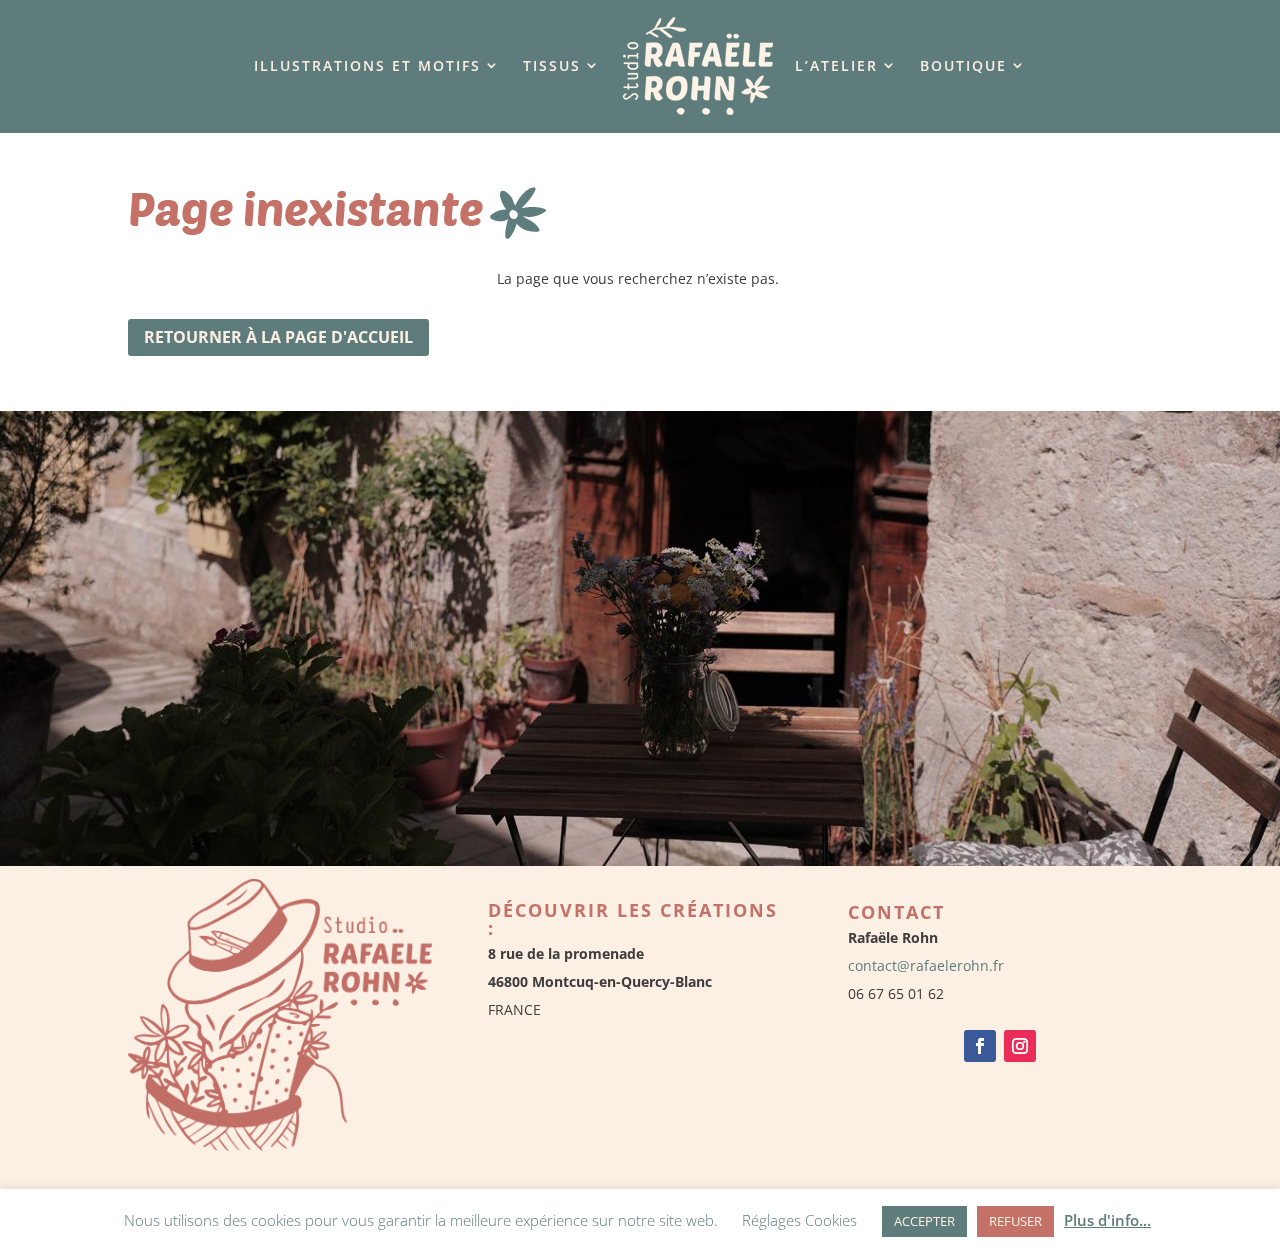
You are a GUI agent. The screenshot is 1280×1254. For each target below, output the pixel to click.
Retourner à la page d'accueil (278, 337)
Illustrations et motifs (367, 65)
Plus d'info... (1107, 1220)
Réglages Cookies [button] (799, 1220)
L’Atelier (836, 65)
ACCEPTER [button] (924, 1221)
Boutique (963, 65)
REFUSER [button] (1015, 1221)
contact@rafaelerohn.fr (926, 965)
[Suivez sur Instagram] (1020, 1046)
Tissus (552, 65)
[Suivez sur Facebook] (980, 1046)
